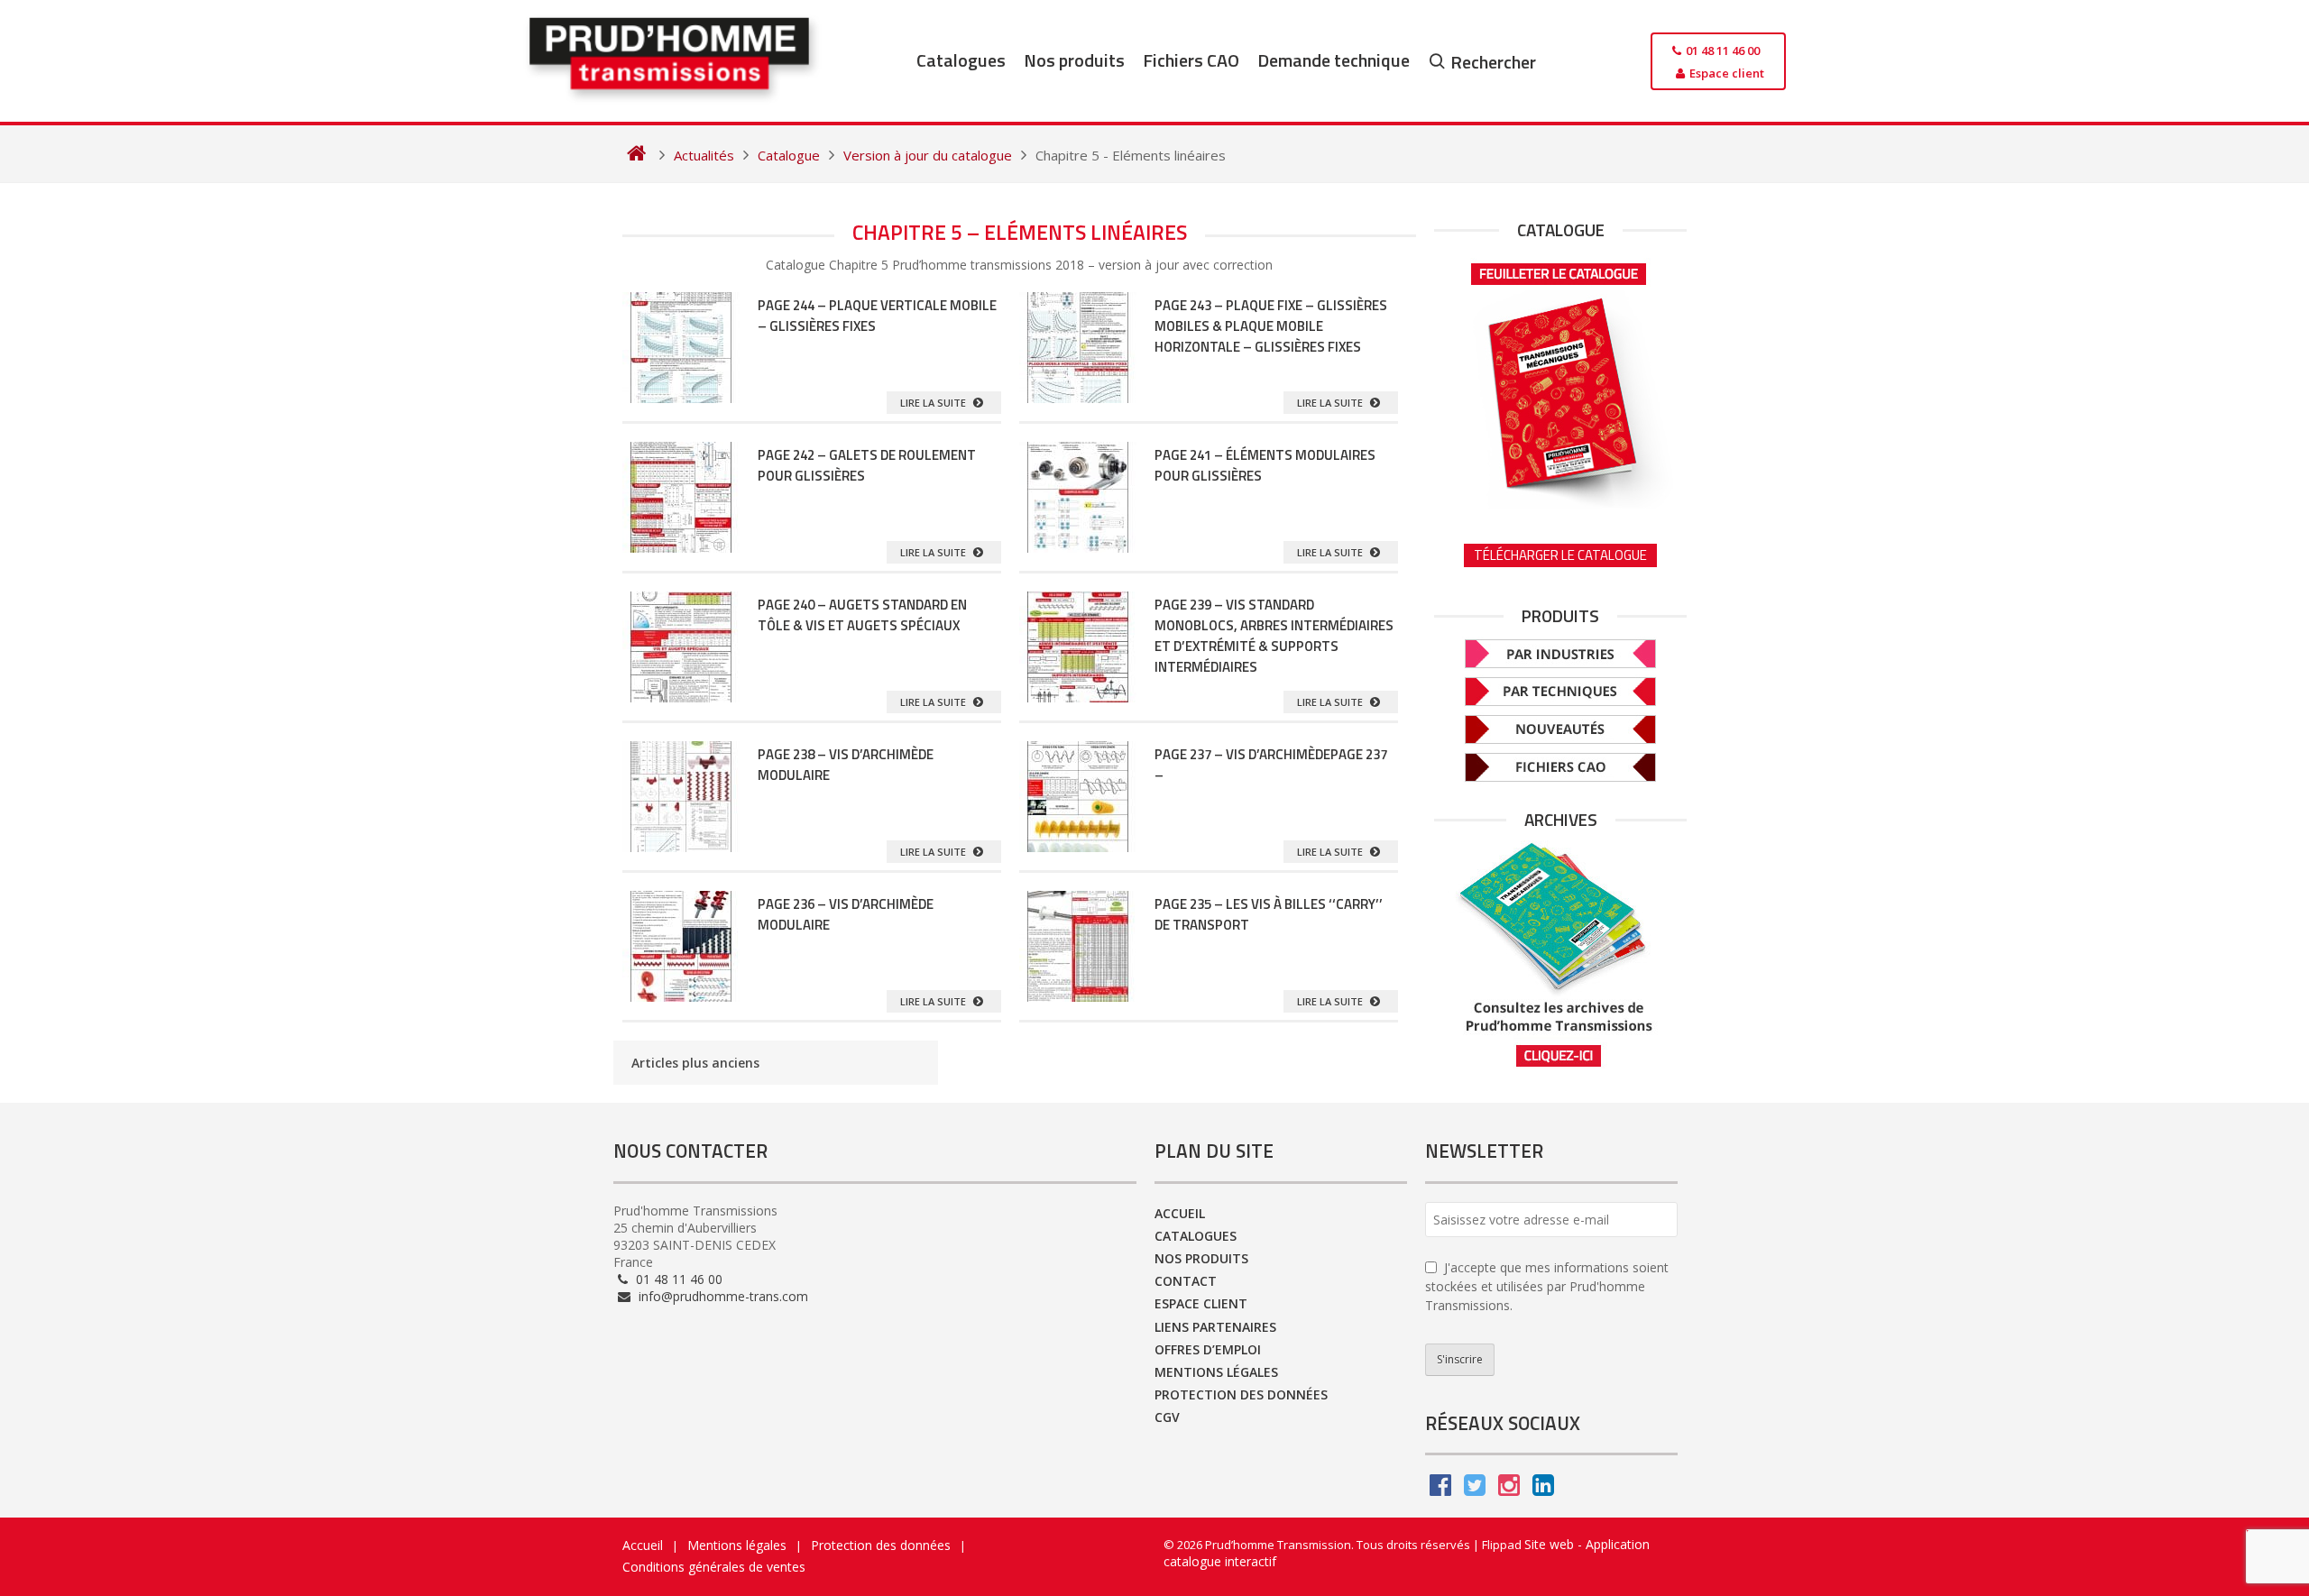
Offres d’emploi (1208, 1349)
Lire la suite (934, 403)
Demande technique (1334, 60)
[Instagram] (1509, 1489)
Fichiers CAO (1191, 60)
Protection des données (1241, 1394)
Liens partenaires (1215, 1327)
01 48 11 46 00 (677, 1279)
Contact (1186, 1281)
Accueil (1180, 1213)
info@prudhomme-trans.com (722, 1296)
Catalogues (961, 60)
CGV (1167, 1417)
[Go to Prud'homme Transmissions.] (636, 155)
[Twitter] (1475, 1489)
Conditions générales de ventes (714, 1567)
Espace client (1201, 1303)
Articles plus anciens (695, 1063)
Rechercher (1493, 62)
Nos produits (1074, 60)
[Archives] (1560, 954)
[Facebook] (1440, 1489)
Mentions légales (1216, 1372)
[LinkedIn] (1543, 1489)
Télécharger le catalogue (1560, 555)
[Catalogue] (1560, 380)
